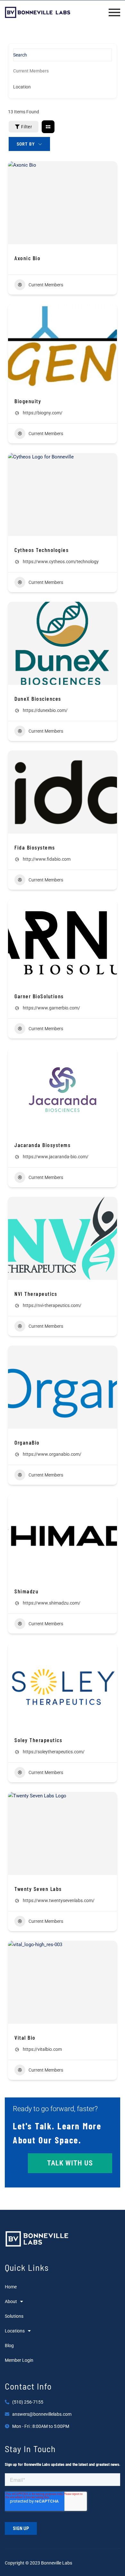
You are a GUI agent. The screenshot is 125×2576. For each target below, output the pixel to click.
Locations (15, 2331)
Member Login (19, 2360)
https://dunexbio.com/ (45, 710)
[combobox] (60, 87)
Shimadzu (26, 1591)
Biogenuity (28, 401)
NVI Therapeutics (36, 1294)
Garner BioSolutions (39, 996)
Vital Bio (25, 2037)
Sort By (26, 144)
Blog (9, 2346)
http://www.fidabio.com (47, 859)
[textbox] (22, 87)
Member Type (27, 71)
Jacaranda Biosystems (42, 1145)
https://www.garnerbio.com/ (51, 1008)
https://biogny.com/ (43, 413)
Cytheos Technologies (42, 550)
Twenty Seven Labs (38, 1889)
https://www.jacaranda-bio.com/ (56, 1157)
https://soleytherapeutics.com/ (54, 1752)
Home (11, 2287)
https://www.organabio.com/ (52, 1454)
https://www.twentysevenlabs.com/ (59, 1900)
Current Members (46, 285)
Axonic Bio (27, 258)
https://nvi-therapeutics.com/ (52, 1305)
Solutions (14, 2316)
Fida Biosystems (35, 847)
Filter (27, 127)
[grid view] (48, 127)
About (11, 2301)
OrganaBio (27, 1442)
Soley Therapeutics (38, 1740)
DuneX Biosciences (38, 699)
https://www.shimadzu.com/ (52, 1603)
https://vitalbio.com (42, 2049)
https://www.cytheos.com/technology (61, 562)
